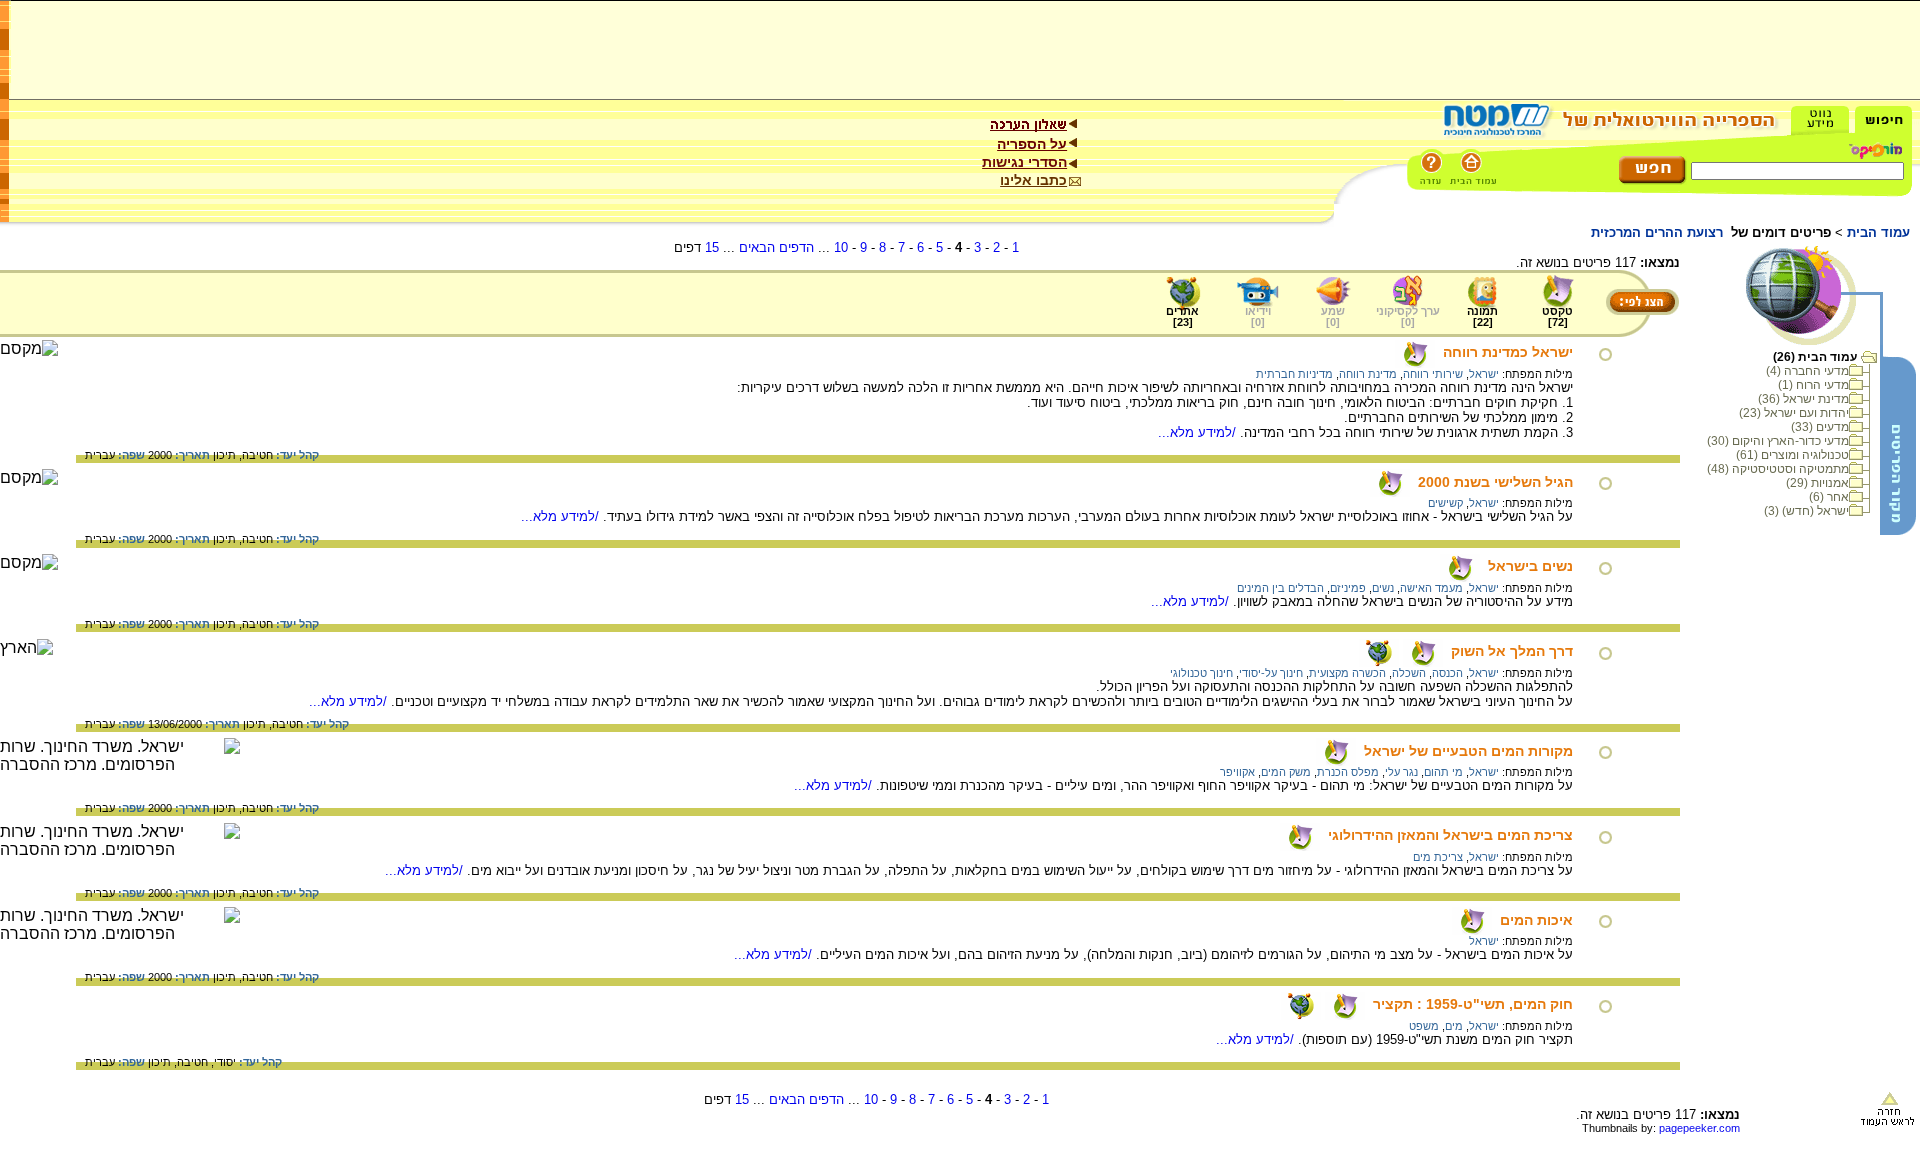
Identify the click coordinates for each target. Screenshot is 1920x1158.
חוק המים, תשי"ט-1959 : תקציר (1473, 1004)
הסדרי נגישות (1024, 162)
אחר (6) (1829, 497)
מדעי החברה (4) (1807, 371)
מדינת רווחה (1368, 374)
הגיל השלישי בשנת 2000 (1495, 482)
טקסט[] (1557, 316)
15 (712, 247)
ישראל (1484, 374)
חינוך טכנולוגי (1201, 673)
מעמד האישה (1431, 588)
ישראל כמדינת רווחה (1508, 352)
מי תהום (1443, 772)
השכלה (1409, 673)
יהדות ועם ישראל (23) (1794, 413)
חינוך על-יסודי (1271, 673)
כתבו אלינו (1033, 180)
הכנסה (1447, 673)
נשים (1383, 588)
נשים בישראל (1530, 566)
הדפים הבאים (776, 247)
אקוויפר (1237, 772)
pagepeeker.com (1699, 1128)
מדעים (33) (1820, 427)
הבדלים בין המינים (1280, 588)
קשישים (1445, 503)
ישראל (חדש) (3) (1806, 511)
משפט (1424, 1026)
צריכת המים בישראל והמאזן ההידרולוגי (1450, 835)
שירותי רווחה (1433, 374)
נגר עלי (1401, 772)
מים (1454, 1026)
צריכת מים (1438, 857)
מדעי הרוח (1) (1813, 385)
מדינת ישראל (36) (1803, 399)
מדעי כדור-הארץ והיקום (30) (1778, 441)
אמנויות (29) (1817, 483)
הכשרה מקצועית (1347, 673)
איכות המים (1536, 920)
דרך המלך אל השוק (1512, 651)
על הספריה (1032, 144)
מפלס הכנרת (1348, 772)
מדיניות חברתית (1294, 374)
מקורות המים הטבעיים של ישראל (1468, 751)
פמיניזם (1348, 588)
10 (841, 247)
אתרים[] (1182, 316)
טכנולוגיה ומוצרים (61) (1792, 455)
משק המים (1286, 772)
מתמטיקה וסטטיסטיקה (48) (1778, 469)
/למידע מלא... (1199, 432)
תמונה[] (1482, 316)
